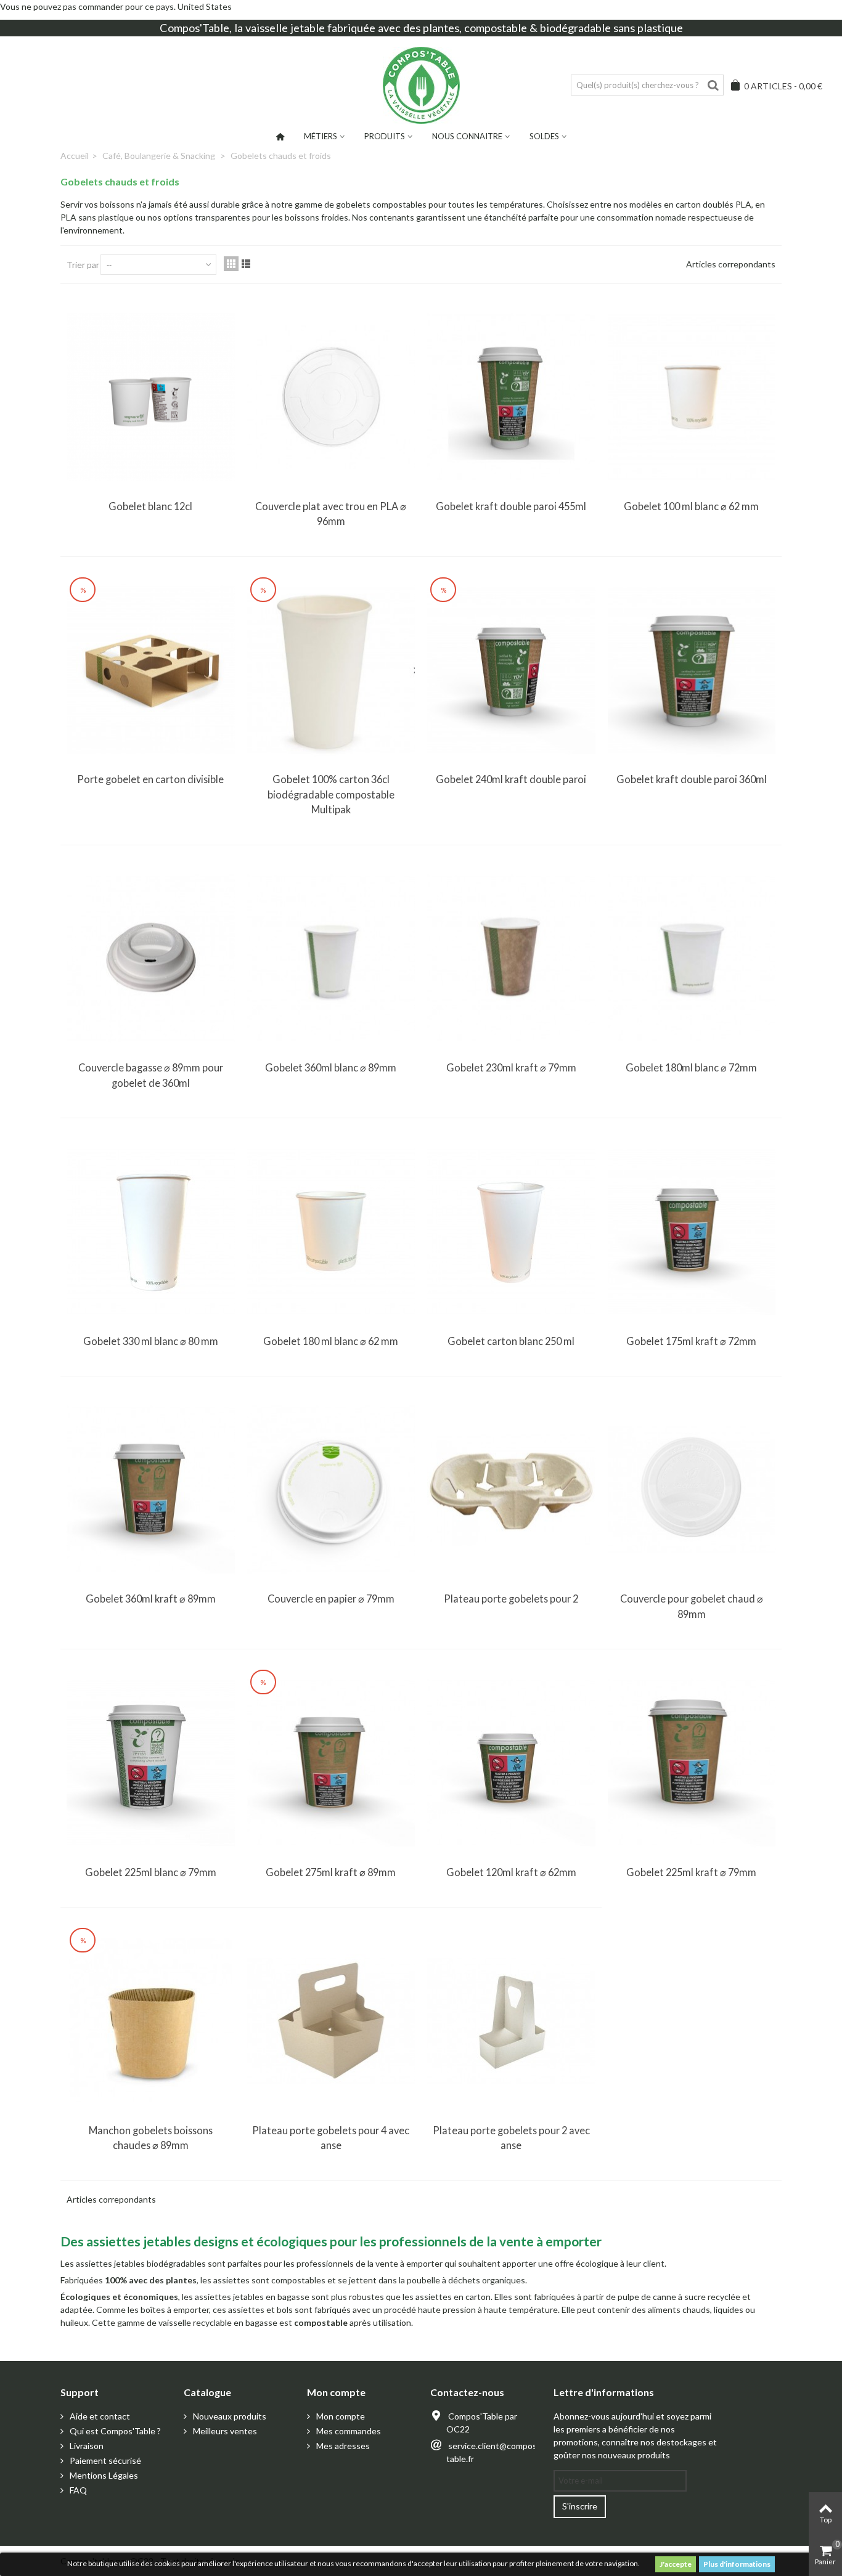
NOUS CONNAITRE (467, 136)
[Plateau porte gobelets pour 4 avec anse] (331, 2021)
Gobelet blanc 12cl (150, 506)
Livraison (86, 2446)
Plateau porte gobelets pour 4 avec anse (331, 2138)
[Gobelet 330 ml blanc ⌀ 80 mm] (151, 1231)
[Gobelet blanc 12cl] (151, 397)
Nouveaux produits (229, 2416)
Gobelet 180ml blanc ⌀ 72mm (691, 1067)
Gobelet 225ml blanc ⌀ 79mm (151, 1872)
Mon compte (340, 2416)
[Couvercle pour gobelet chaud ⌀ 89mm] (692, 1489)
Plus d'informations (737, 2564)
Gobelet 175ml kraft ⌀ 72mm (691, 1341)
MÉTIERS (321, 136)
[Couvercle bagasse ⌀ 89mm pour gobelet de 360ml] (151, 958)
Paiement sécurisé (104, 2460)
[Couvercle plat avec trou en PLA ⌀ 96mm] (331, 397)
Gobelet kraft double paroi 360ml (692, 779)
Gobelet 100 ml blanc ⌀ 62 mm (691, 506)
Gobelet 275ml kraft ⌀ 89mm (331, 1872)
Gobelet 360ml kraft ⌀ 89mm (151, 1599)
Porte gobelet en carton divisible (150, 779)
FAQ (77, 2490)
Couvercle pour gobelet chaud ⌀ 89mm (692, 1606)
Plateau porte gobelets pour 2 (511, 1599)
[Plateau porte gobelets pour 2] (511, 1489)
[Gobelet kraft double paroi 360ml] (692, 670)
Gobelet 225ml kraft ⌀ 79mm (691, 1872)
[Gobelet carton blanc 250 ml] (511, 1231)
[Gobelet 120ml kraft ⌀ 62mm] (511, 1762)
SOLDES (544, 136)
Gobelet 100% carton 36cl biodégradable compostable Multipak (331, 794)
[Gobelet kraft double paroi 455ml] (511, 397)
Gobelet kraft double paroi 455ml (511, 506)
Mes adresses (342, 2446)
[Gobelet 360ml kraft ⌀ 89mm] (151, 1489)
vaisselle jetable (285, 28)
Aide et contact (99, 2416)
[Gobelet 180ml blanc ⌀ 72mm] (692, 958)
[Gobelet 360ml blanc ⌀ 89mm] (331, 958)
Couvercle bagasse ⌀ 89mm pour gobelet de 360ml (151, 1075)
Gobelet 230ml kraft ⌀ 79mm (511, 1067)
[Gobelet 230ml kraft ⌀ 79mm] (511, 958)
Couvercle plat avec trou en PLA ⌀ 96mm (331, 514)
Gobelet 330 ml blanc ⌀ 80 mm (151, 1341)
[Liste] (246, 264)
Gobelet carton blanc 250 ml (511, 1341)
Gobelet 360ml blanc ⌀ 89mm (331, 1067)
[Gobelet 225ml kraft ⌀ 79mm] (692, 1762)
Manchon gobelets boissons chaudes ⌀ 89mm (151, 2138)
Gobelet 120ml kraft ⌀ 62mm (511, 1872)
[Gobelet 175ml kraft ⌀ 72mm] (692, 1231)
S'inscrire (580, 2506)
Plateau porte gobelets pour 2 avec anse (511, 2138)
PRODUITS (385, 136)
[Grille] (231, 264)
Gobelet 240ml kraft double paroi (511, 779)
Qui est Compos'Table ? (114, 2431)
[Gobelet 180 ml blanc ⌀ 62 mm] (331, 1231)
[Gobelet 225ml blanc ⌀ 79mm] (151, 1762)
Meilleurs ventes (224, 2431)
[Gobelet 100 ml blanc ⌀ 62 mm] (692, 397)
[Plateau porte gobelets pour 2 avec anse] (511, 2021)
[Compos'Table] (421, 85)
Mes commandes (348, 2431)
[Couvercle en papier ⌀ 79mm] (331, 1489)
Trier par (83, 265)
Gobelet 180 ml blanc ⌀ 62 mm (331, 1341)
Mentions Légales (103, 2475)
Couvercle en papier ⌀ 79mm (331, 1599)
